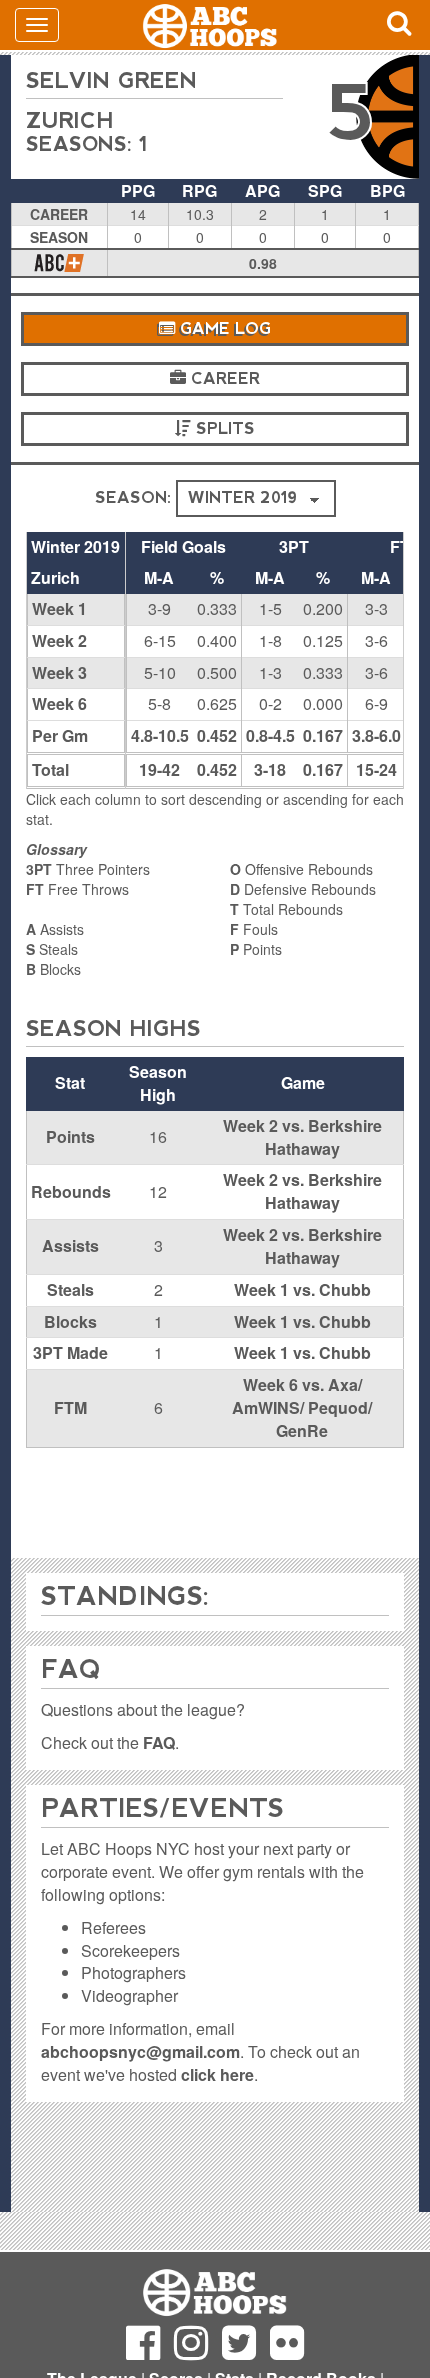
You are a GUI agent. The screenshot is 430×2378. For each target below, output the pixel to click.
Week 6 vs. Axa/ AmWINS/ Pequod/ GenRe (302, 1407)
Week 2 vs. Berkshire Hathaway (302, 1137)
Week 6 (59, 703)
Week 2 (59, 640)
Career (223, 378)
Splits (223, 428)
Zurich (70, 120)
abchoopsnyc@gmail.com (140, 2051)
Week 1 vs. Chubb (302, 1289)
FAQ (159, 1742)
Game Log (223, 328)
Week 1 (59, 608)
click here (217, 2074)
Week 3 (59, 672)
